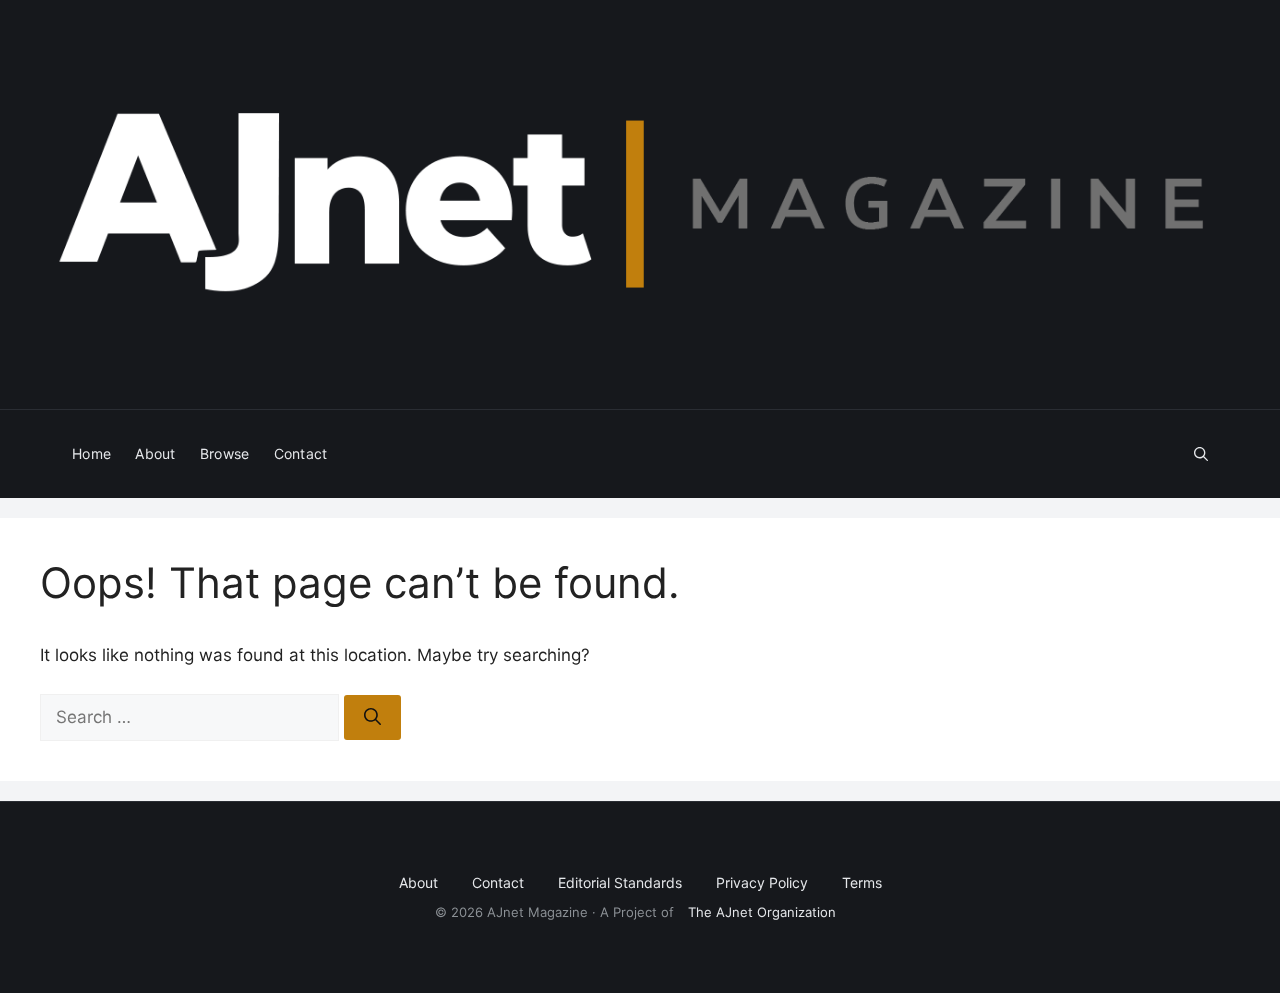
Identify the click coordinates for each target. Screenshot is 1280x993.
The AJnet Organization (762, 912)
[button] (1201, 454)
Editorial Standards (620, 882)
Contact (301, 453)
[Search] (372, 718)
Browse (225, 453)
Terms (862, 882)
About (155, 453)
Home (91, 453)
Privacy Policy (762, 882)
